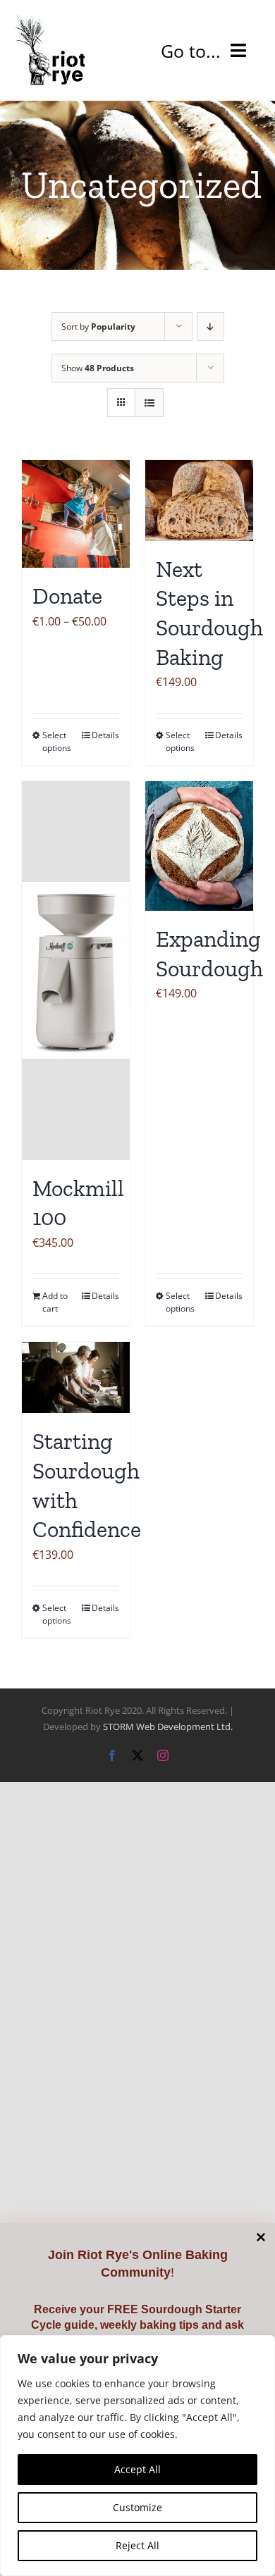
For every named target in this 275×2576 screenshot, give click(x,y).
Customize (137, 2507)
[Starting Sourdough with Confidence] (76, 1378)
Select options (57, 741)
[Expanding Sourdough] (199, 846)
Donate (67, 596)
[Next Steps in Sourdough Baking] (199, 500)
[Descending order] (210, 326)
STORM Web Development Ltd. (168, 1726)
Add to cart (55, 1302)
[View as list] (149, 403)
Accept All (137, 2469)
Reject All (137, 2545)
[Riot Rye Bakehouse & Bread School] (49, 20)
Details (105, 735)
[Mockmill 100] (76, 971)
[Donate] (76, 514)
